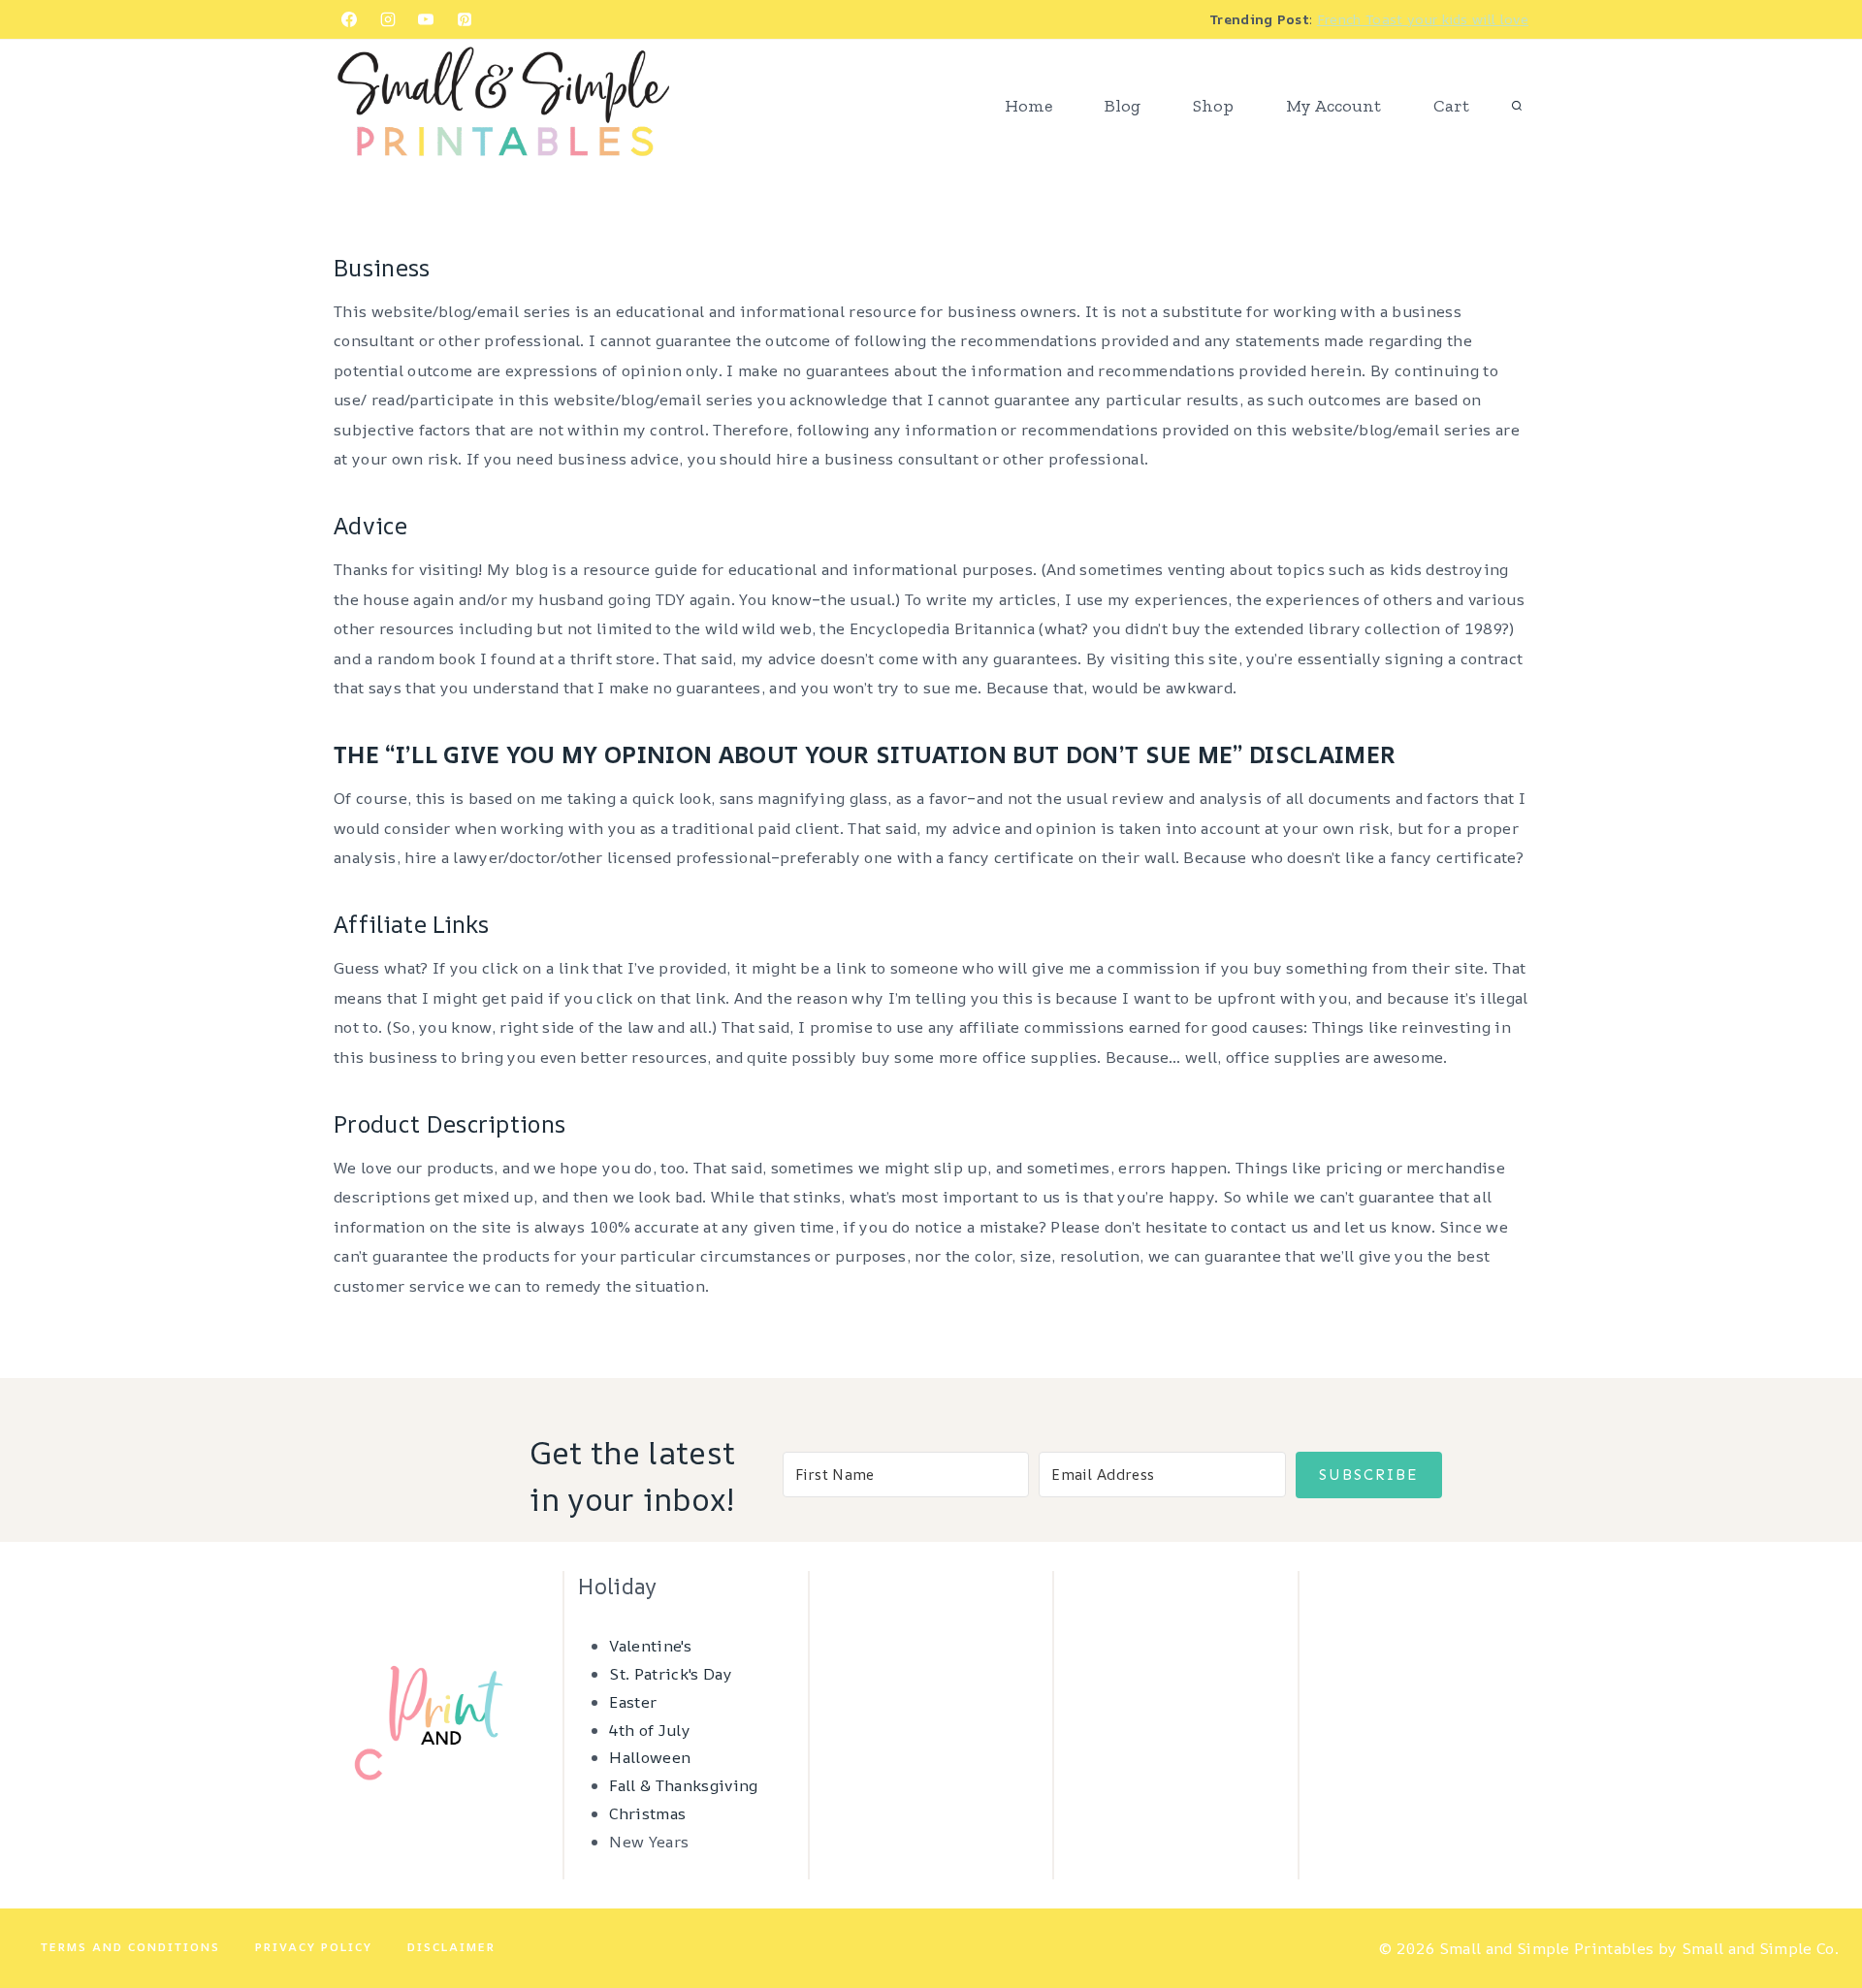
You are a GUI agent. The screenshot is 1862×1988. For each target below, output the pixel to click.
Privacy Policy (314, 1947)
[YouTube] (426, 19)
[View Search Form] (1517, 107)
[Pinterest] (465, 19)
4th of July (650, 1730)
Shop (1213, 106)
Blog (1123, 106)
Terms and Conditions (130, 1947)
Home (1028, 106)
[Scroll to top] (1817, 1914)
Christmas (647, 1813)
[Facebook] (349, 19)
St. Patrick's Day (670, 1674)
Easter (633, 1702)
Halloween (650, 1757)
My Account (1333, 106)
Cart (1451, 106)
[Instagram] (388, 19)
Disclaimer (451, 1947)
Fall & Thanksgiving (683, 1785)
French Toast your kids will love (1423, 19)
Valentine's (650, 1646)
